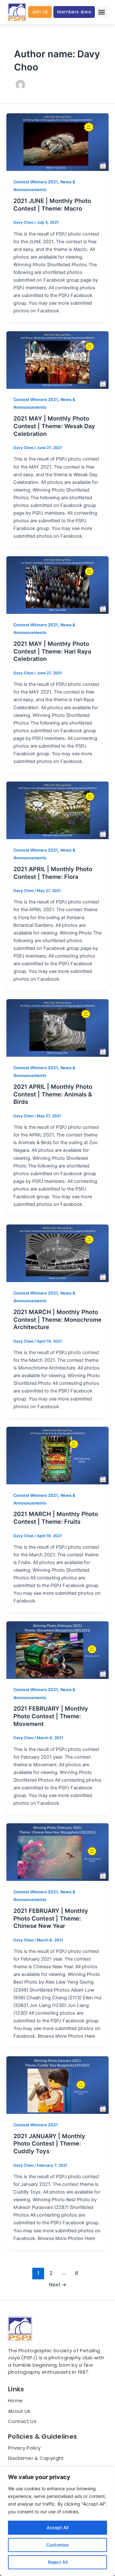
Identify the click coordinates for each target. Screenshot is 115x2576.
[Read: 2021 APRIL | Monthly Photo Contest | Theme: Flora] (57, 810)
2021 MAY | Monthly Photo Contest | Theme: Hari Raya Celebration (52, 651)
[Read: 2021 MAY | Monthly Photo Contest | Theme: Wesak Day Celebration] (57, 360)
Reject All (58, 2562)
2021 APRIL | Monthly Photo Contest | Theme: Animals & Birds (53, 1094)
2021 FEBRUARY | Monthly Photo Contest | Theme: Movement (51, 1716)
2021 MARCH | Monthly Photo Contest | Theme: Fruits (56, 1518)
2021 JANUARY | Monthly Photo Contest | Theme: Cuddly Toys (49, 2143)
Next (58, 2285)
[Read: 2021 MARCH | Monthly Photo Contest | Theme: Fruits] (57, 1456)
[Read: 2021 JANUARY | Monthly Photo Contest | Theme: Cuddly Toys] (57, 2085)
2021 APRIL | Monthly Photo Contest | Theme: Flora (53, 873)
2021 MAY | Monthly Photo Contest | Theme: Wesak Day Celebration (54, 426)
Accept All (57, 2528)
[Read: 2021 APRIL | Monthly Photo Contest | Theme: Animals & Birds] (57, 1028)
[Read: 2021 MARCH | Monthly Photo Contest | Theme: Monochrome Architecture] (57, 1253)
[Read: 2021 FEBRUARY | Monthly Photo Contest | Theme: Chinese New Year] (57, 1852)
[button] (102, 12)
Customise (57, 2545)
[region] (57, 2521)
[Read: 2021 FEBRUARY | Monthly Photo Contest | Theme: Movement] (57, 1650)
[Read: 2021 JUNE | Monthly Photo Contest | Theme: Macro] (57, 142)
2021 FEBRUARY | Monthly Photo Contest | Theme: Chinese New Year (51, 1918)
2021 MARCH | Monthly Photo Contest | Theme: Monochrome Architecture (57, 1319)
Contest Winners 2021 (36, 182)
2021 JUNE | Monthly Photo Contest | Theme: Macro (52, 205)
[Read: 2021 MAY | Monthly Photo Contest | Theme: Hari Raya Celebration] (57, 585)
